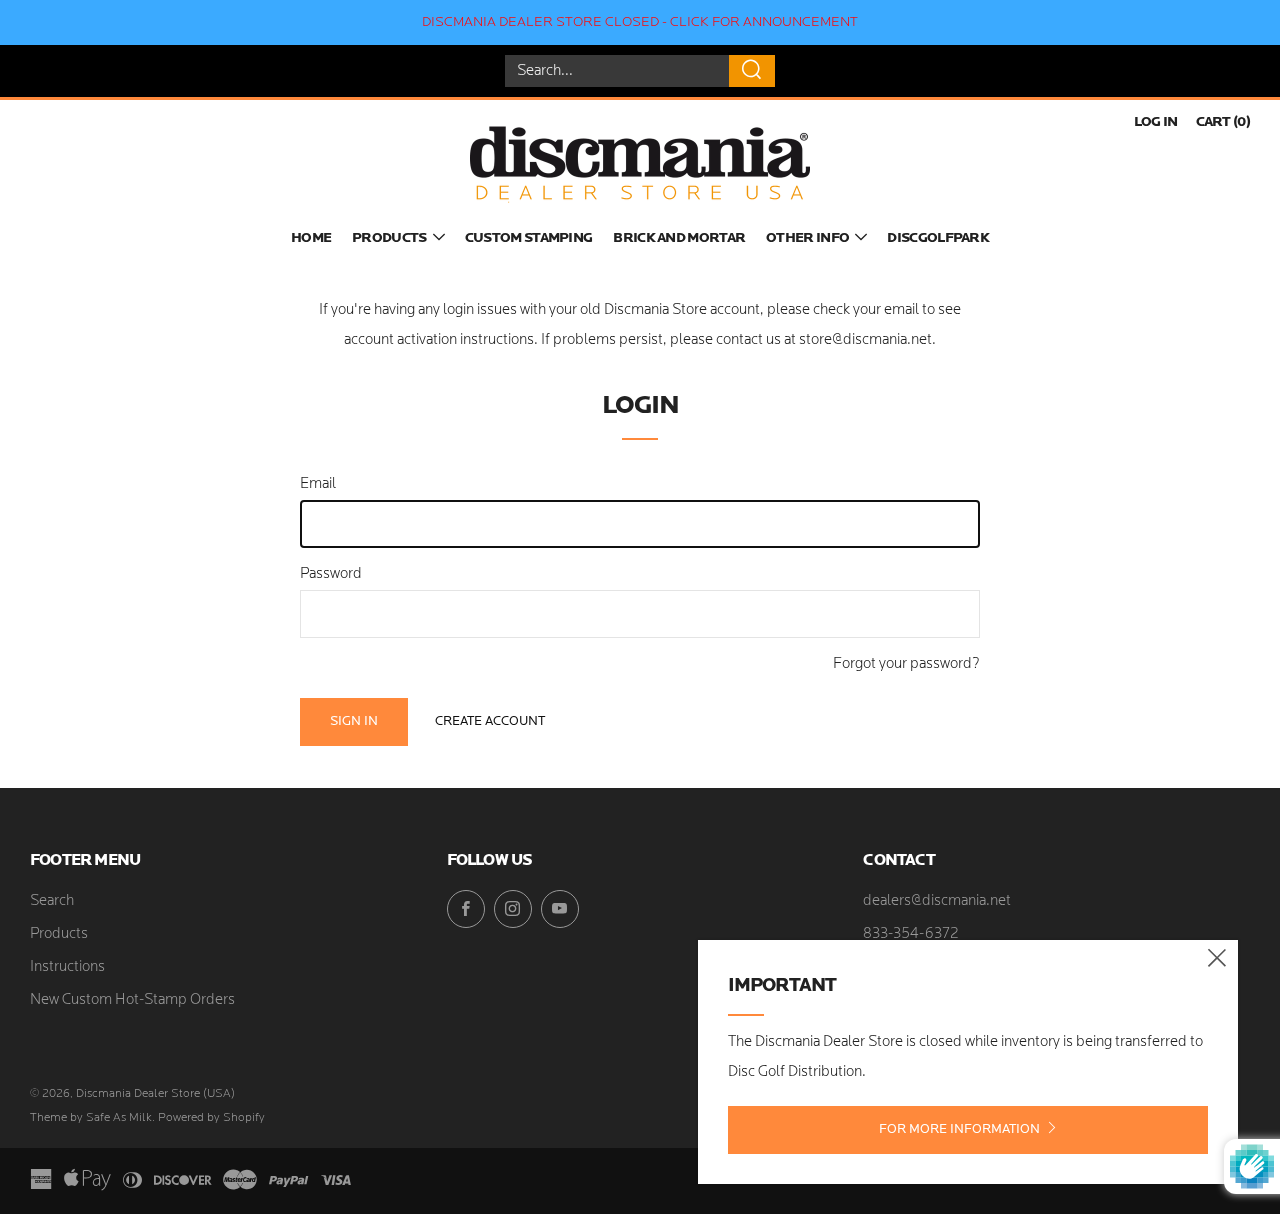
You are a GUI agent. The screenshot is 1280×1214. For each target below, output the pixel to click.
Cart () (1223, 122)
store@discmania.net (865, 340)
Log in (1156, 122)
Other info (807, 238)
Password (331, 574)
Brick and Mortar (679, 238)
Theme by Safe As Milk (91, 1118)
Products (389, 238)
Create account (490, 721)
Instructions (67, 967)
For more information (959, 1129)
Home (311, 238)
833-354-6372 (911, 934)
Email (318, 484)
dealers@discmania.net (937, 901)
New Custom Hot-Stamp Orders (132, 1000)
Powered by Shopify (211, 1118)
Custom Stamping (529, 238)
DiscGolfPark (938, 238)
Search (52, 901)
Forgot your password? (906, 664)
